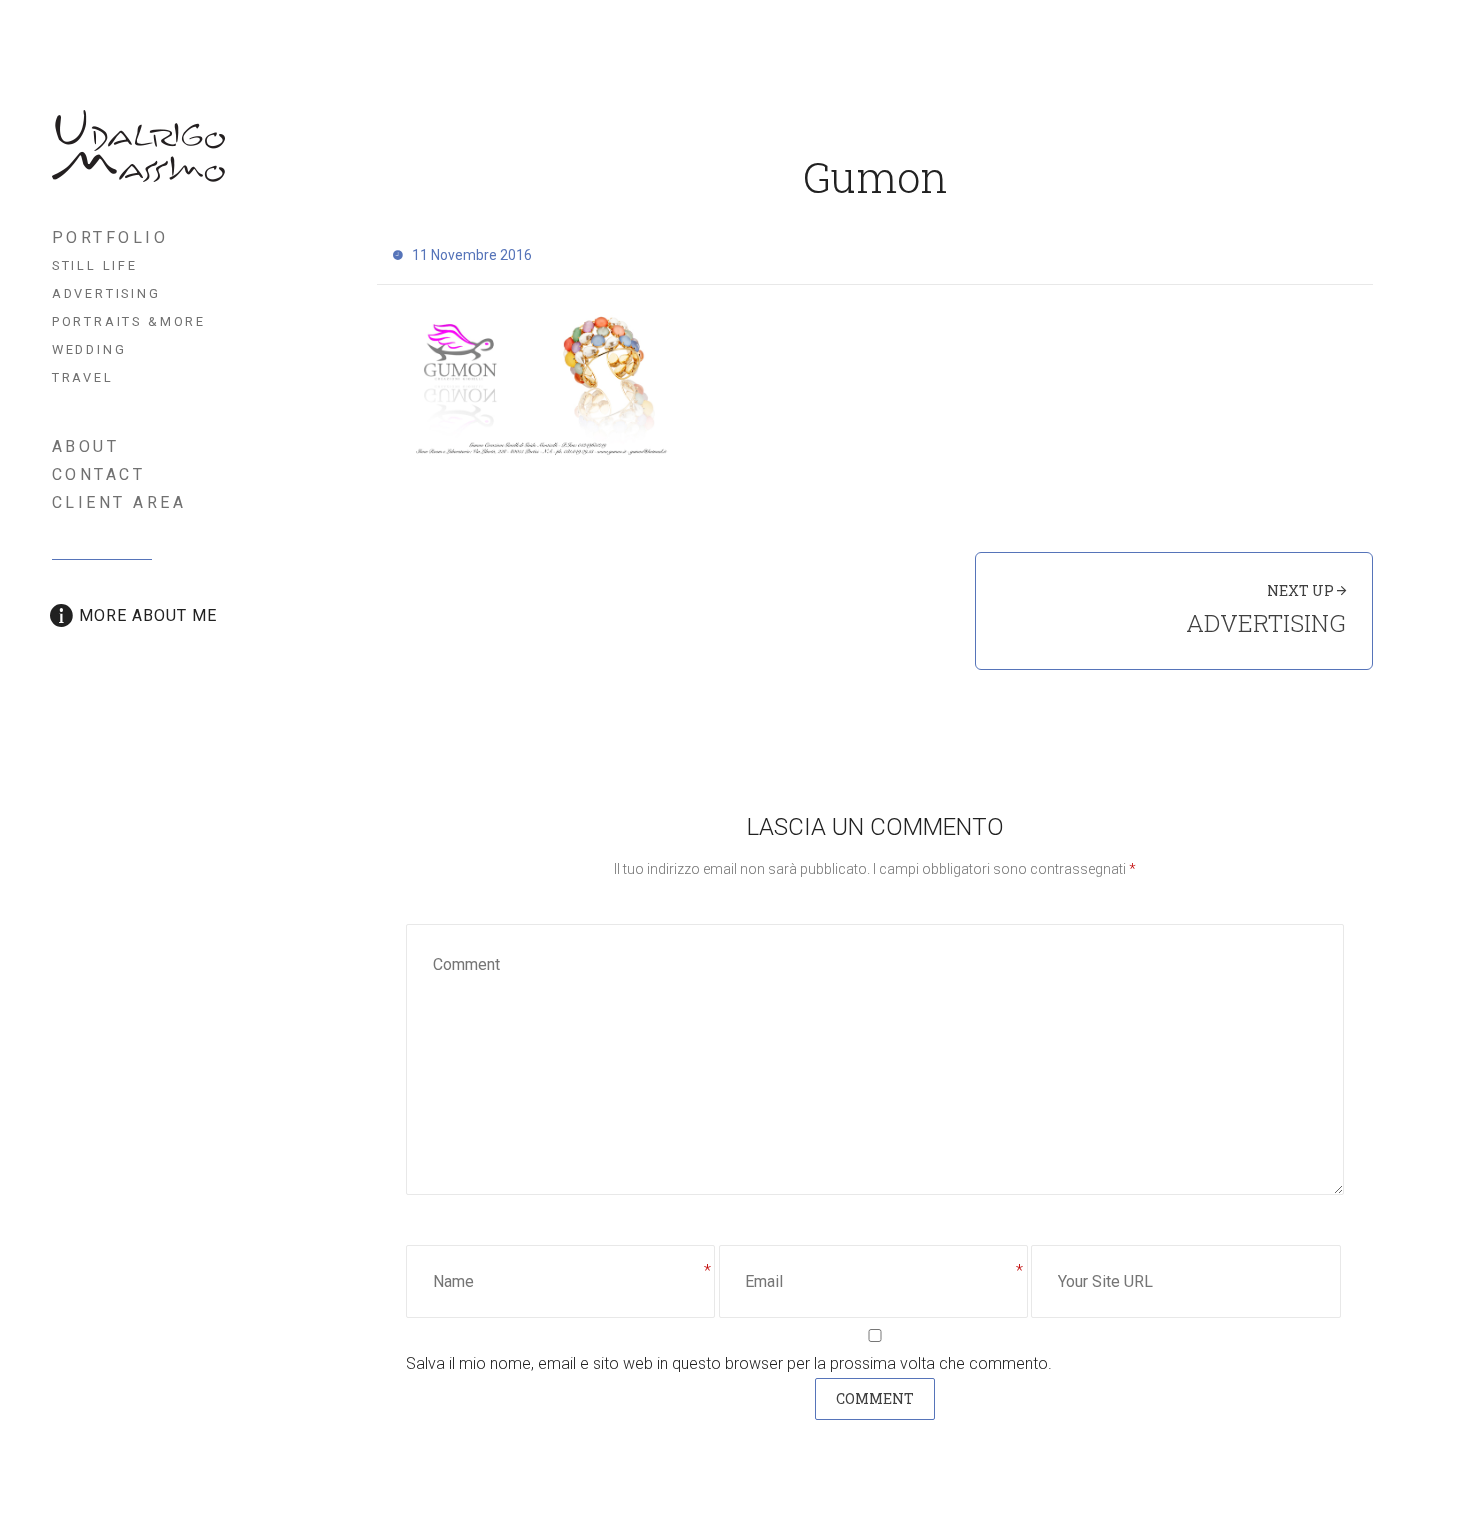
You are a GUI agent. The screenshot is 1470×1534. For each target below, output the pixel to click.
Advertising (106, 293)
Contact (99, 474)
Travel (83, 377)
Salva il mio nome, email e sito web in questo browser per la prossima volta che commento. (729, 1363)
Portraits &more (129, 321)
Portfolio (110, 237)
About (86, 446)
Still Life (95, 265)
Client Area (119, 502)
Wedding (89, 349)
